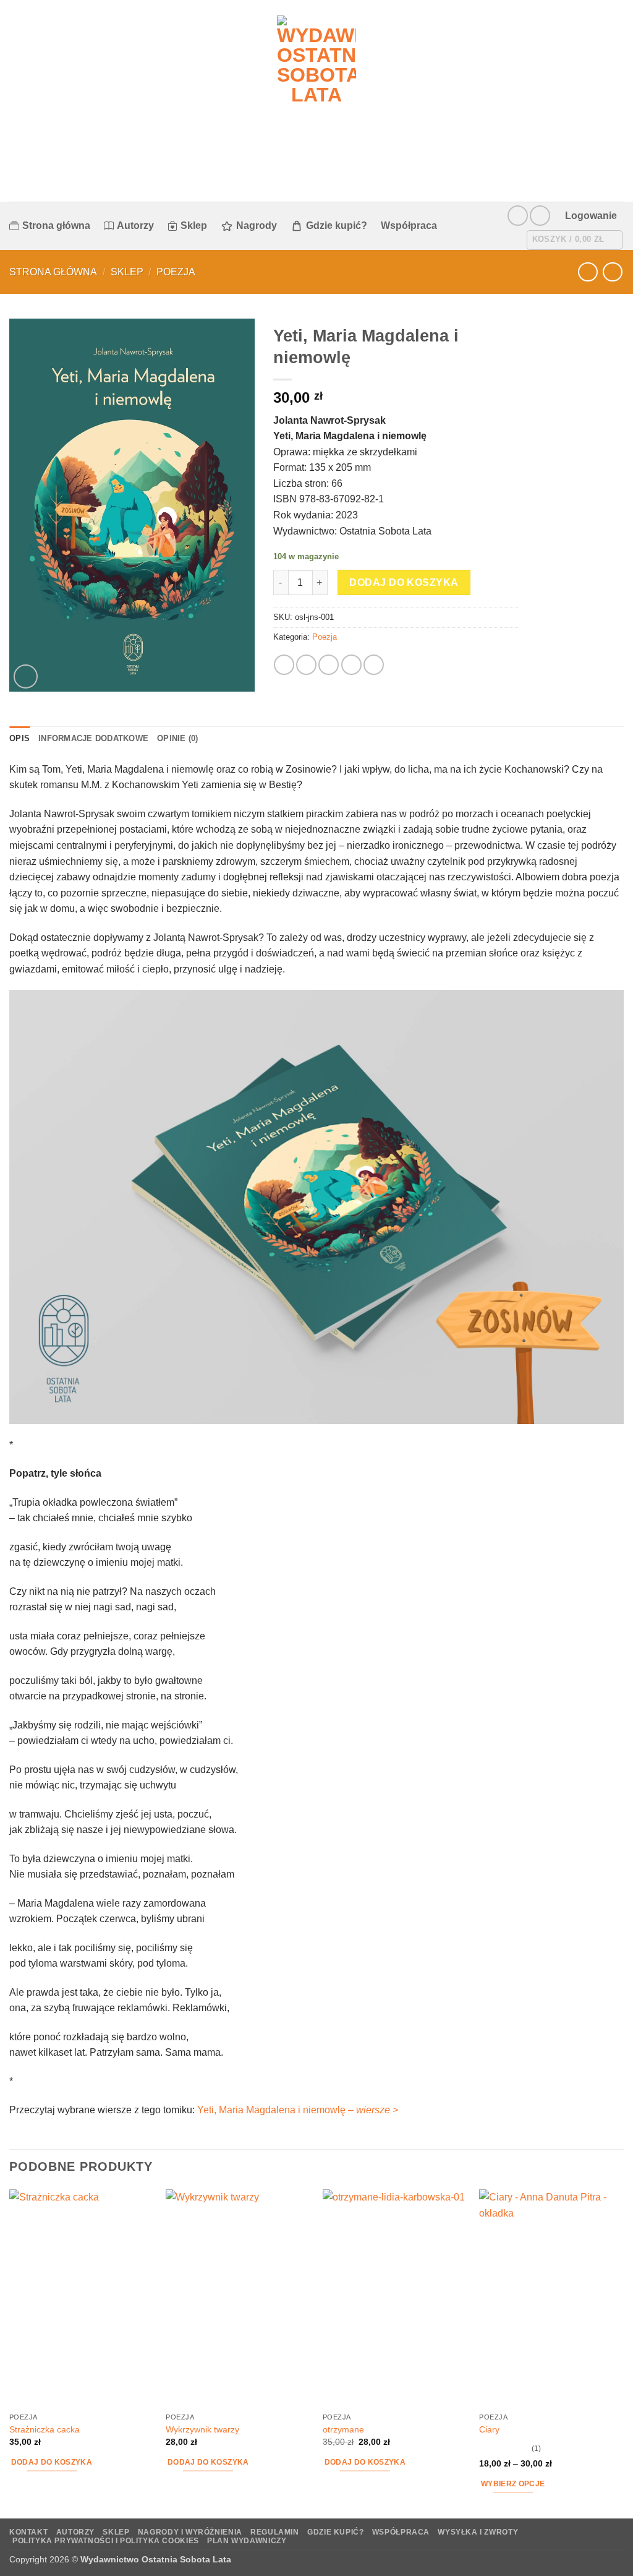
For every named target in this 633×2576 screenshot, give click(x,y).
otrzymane (343, 2429)
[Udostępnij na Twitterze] (306, 665)
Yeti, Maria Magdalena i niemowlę (298, 2110)
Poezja (176, 272)
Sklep (194, 225)
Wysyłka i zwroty (478, 2532)
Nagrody (257, 225)
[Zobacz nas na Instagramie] (540, 216)
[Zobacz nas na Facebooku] (518, 216)
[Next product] (588, 272)
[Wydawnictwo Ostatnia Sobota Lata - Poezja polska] (317, 101)
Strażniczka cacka (45, 2429)
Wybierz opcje (513, 2484)
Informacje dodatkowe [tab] (93, 738)
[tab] (208, 739)
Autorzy (135, 225)
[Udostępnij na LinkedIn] (374, 665)
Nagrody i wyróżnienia (190, 2532)
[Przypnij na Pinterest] (351, 665)
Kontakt (28, 2532)
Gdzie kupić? (337, 225)
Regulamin (275, 2532)
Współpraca (409, 225)
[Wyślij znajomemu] (329, 665)
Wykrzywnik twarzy (202, 2429)
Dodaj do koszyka (404, 582)
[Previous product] (612, 272)
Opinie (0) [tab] (178, 738)
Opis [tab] (19, 738)
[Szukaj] (457, 225)
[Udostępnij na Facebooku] (284, 665)
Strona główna (56, 225)
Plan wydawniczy (247, 2541)
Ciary (489, 2429)
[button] (591, 216)
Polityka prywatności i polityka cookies (106, 2541)
